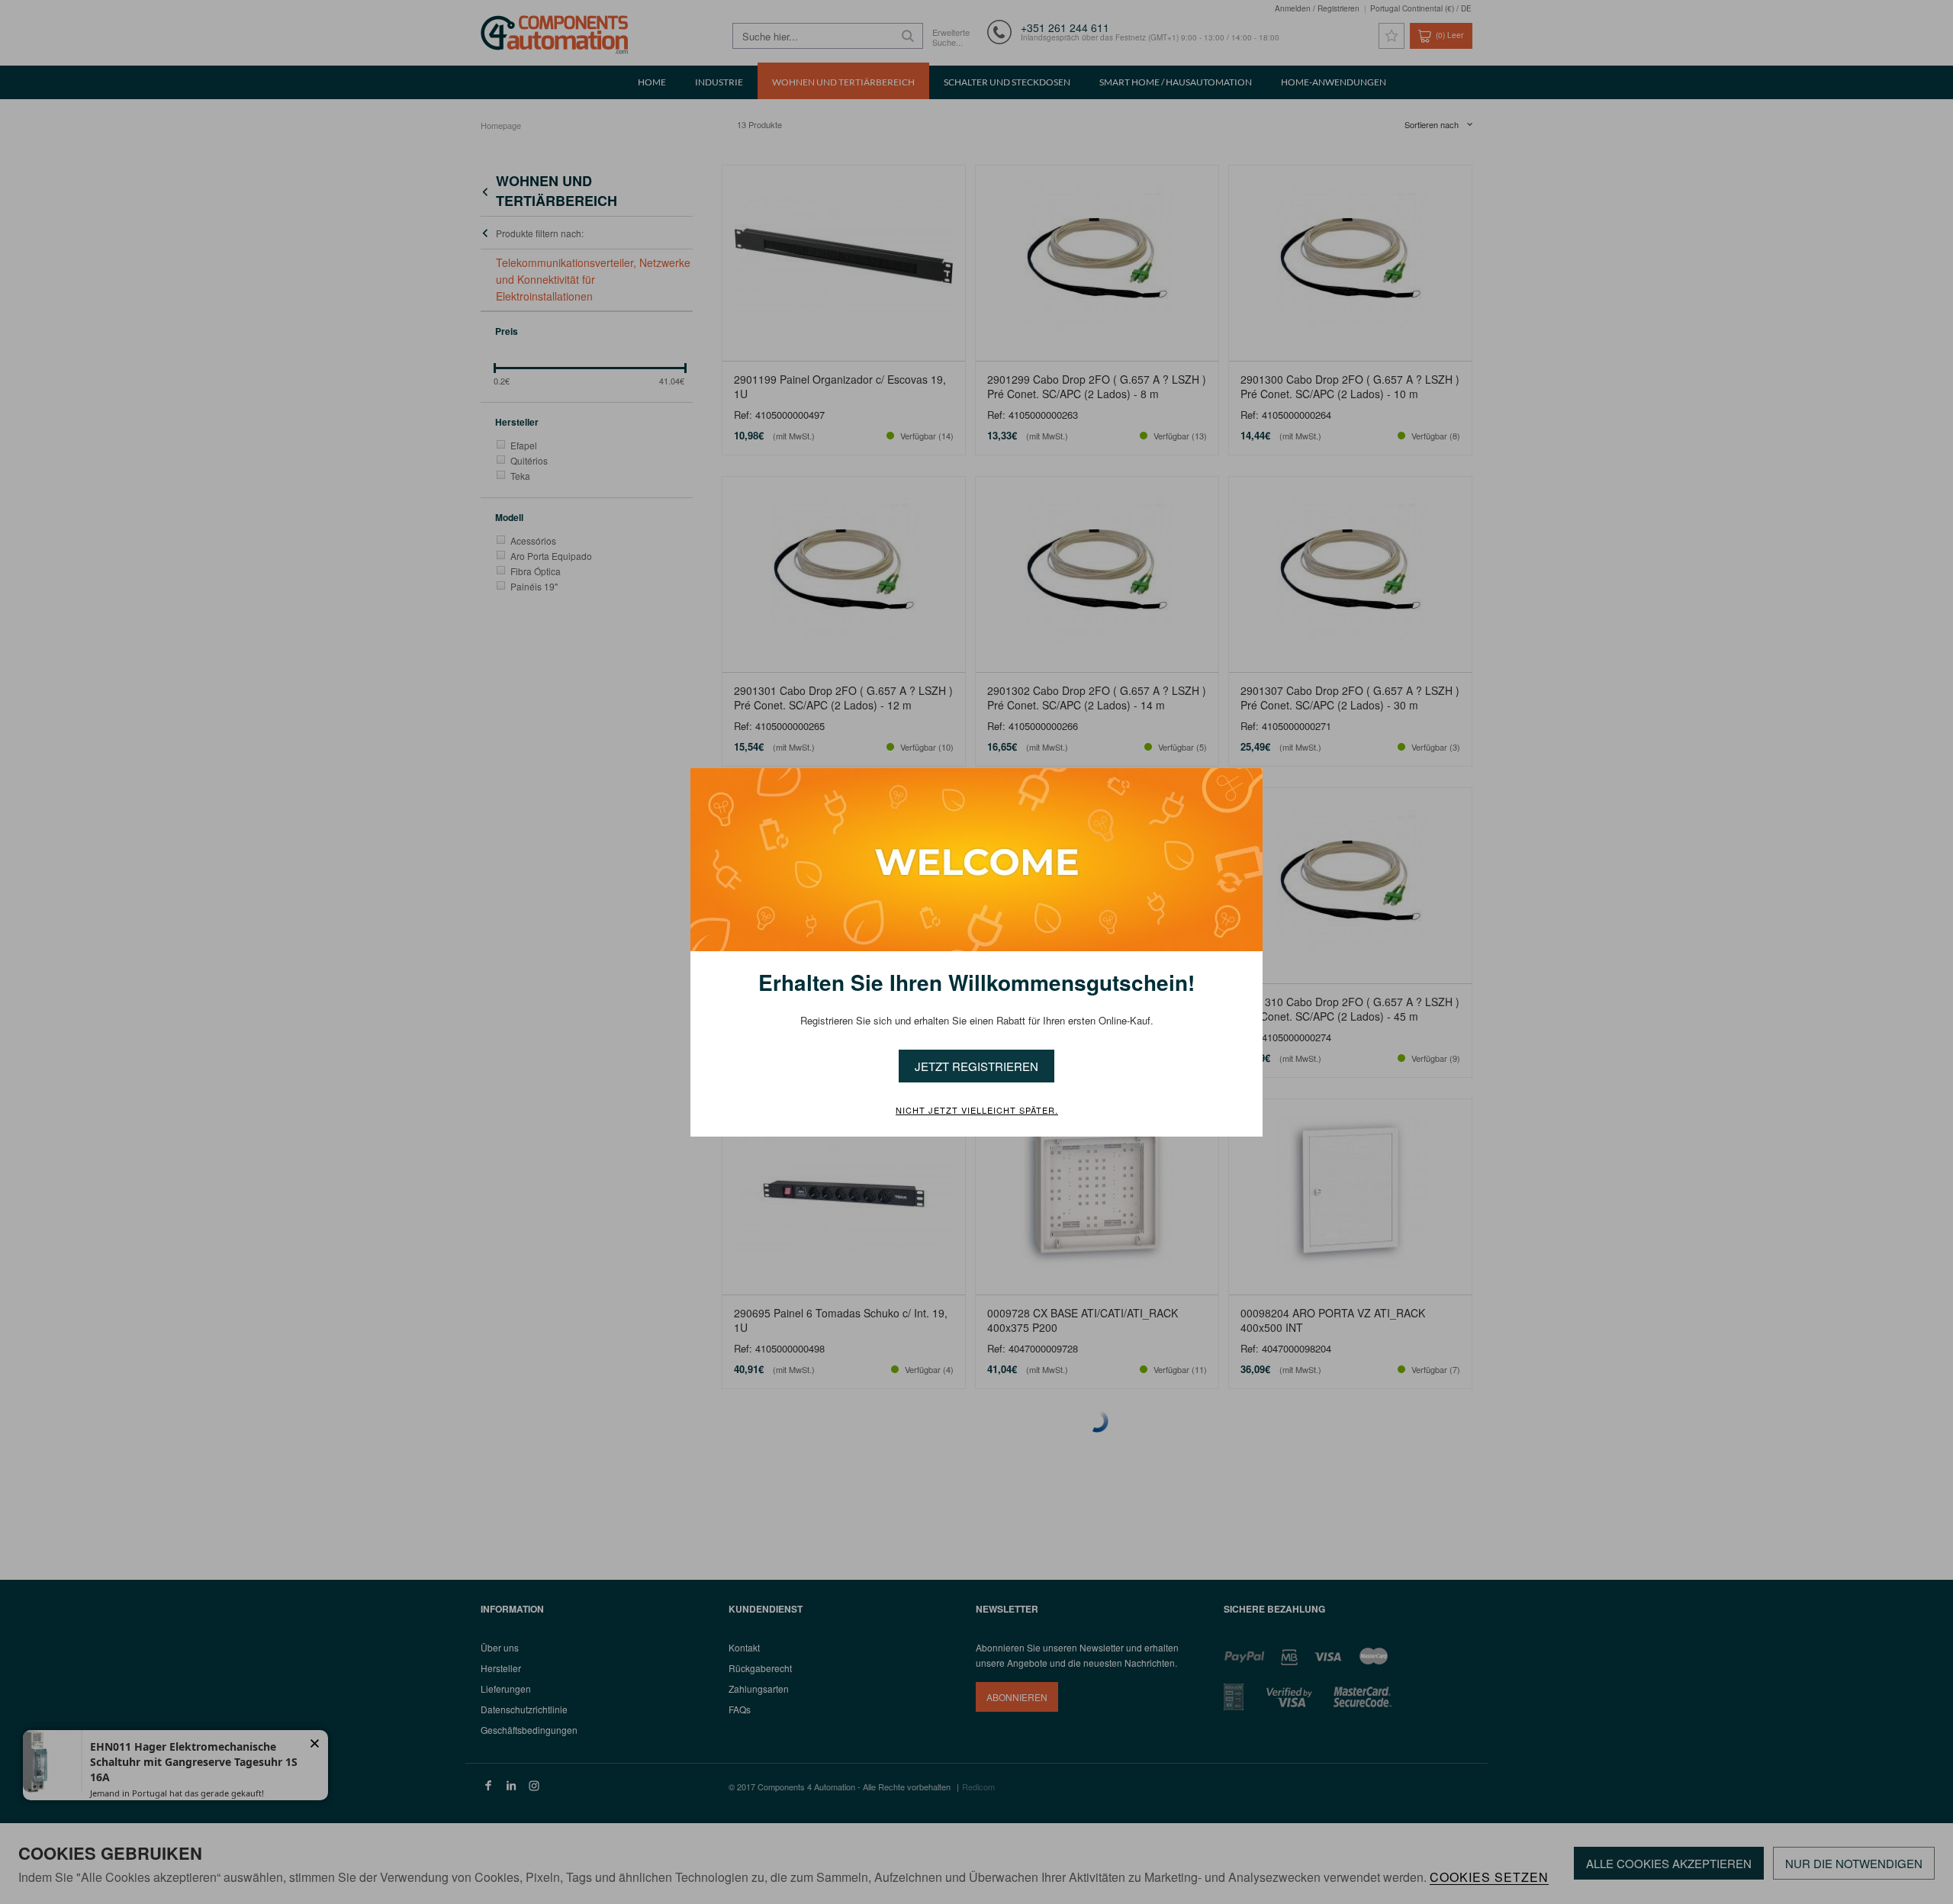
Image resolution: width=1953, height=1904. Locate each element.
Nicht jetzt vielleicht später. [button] (977, 1111)
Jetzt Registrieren (976, 1066)
